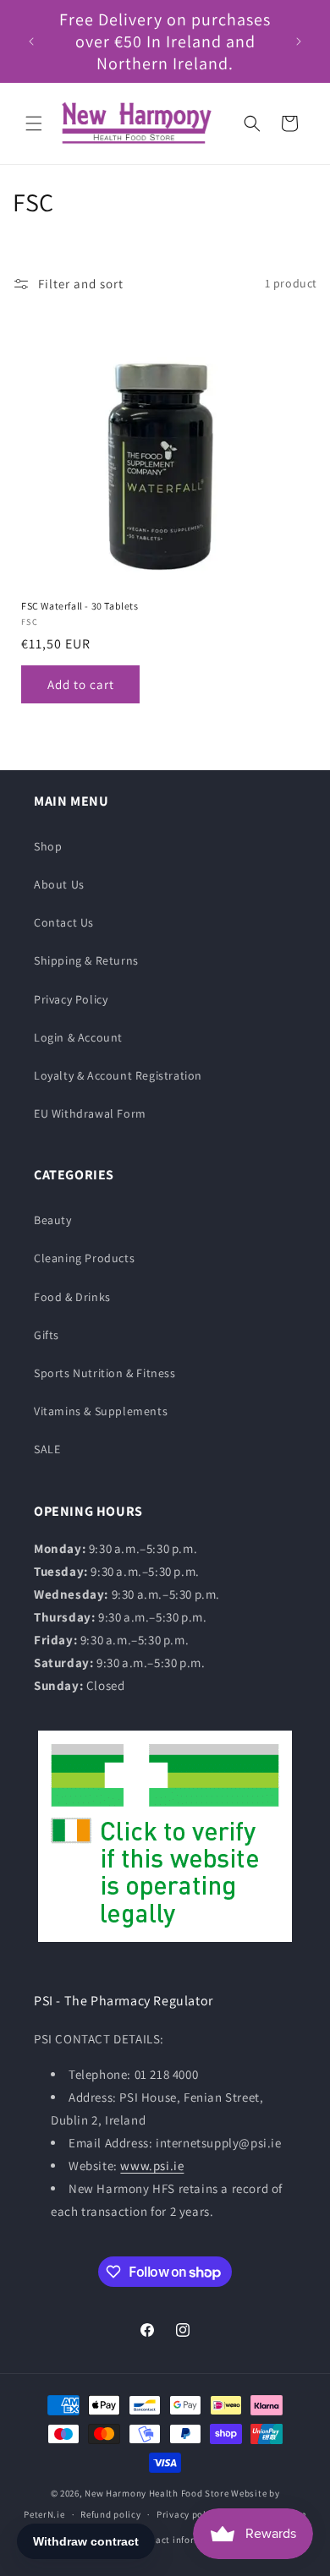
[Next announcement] (299, 41)
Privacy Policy (71, 999)
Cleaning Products (84, 1258)
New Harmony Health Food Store (157, 2493)
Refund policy (110, 2514)
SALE (47, 1449)
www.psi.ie (152, 2166)
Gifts (47, 1335)
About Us (59, 884)
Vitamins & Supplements (101, 1411)
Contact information (180, 2540)
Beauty (53, 1220)
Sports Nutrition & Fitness (105, 1373)
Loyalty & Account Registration (118, 1075)
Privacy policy (188, 2514)
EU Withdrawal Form (90, 1113)
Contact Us (64, 922)
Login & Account (78, 1037)
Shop (48, 846)
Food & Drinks (72, 1297)
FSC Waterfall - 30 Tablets (80, 606)
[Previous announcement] (31, 41)
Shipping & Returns (86, 960)
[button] (34, 123)
